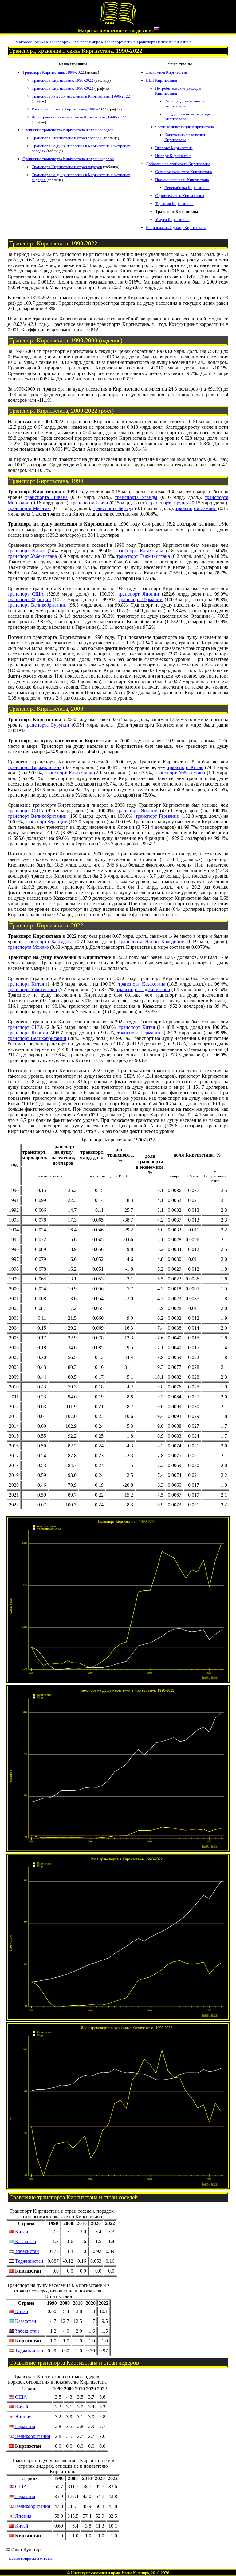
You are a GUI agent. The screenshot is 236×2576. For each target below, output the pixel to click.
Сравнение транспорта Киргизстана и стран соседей (68, 130)
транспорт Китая (26, 551)
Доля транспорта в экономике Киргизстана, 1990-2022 (79, 117)
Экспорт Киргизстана (174, 148)
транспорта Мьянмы (29, 508)
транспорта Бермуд (113, 508)
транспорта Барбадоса (49, 942)
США (20, 2397)
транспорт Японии (139, 594)
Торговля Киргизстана (174, 204)
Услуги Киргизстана (172, 220)
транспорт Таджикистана (143, 556)
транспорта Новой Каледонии (152, 942)
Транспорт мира (86, 42)
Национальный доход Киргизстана (176, 228)
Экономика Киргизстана (167, 72)
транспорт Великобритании (37, 605)
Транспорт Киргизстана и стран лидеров (67, 167)
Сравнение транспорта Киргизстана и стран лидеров (68, 159)
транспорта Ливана (46, 497)
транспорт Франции (29, 599)
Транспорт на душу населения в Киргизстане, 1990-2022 (81, 96)
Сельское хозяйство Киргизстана (184, 172)
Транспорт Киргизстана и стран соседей (67, 138)
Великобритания (32, 2436)
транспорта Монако (28, 947)
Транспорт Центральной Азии (162, 42)
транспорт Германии (141, 599)
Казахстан (25, 2241)
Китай (21, 2232)
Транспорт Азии (118, 42)
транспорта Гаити (89, 503)
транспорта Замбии (196, 508)
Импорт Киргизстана (173, 156)
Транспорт (59, 42)
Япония (23, 2417)
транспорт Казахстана (139, 551)
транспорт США (26, 594)
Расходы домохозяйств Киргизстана (185, 104)
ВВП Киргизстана (161, 80)
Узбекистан (26, 2251)
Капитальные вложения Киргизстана (185, 137)
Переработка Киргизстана (187, 188)
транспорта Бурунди (47, 725)
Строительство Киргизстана (180, 196)
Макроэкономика (30, 42)
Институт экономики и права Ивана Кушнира (110, 2573)
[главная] (118, 23)
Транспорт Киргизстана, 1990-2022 (53, 72)
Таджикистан (29, 2261)
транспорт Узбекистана (32, 556)
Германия (24, 2426)
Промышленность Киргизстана (182, 180)
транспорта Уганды (136, 497)
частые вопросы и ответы (30, 2558)
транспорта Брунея (169, 503)
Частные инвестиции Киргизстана (185, 127)
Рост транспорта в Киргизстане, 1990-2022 (69, 109)
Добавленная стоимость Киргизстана (178, 164)
